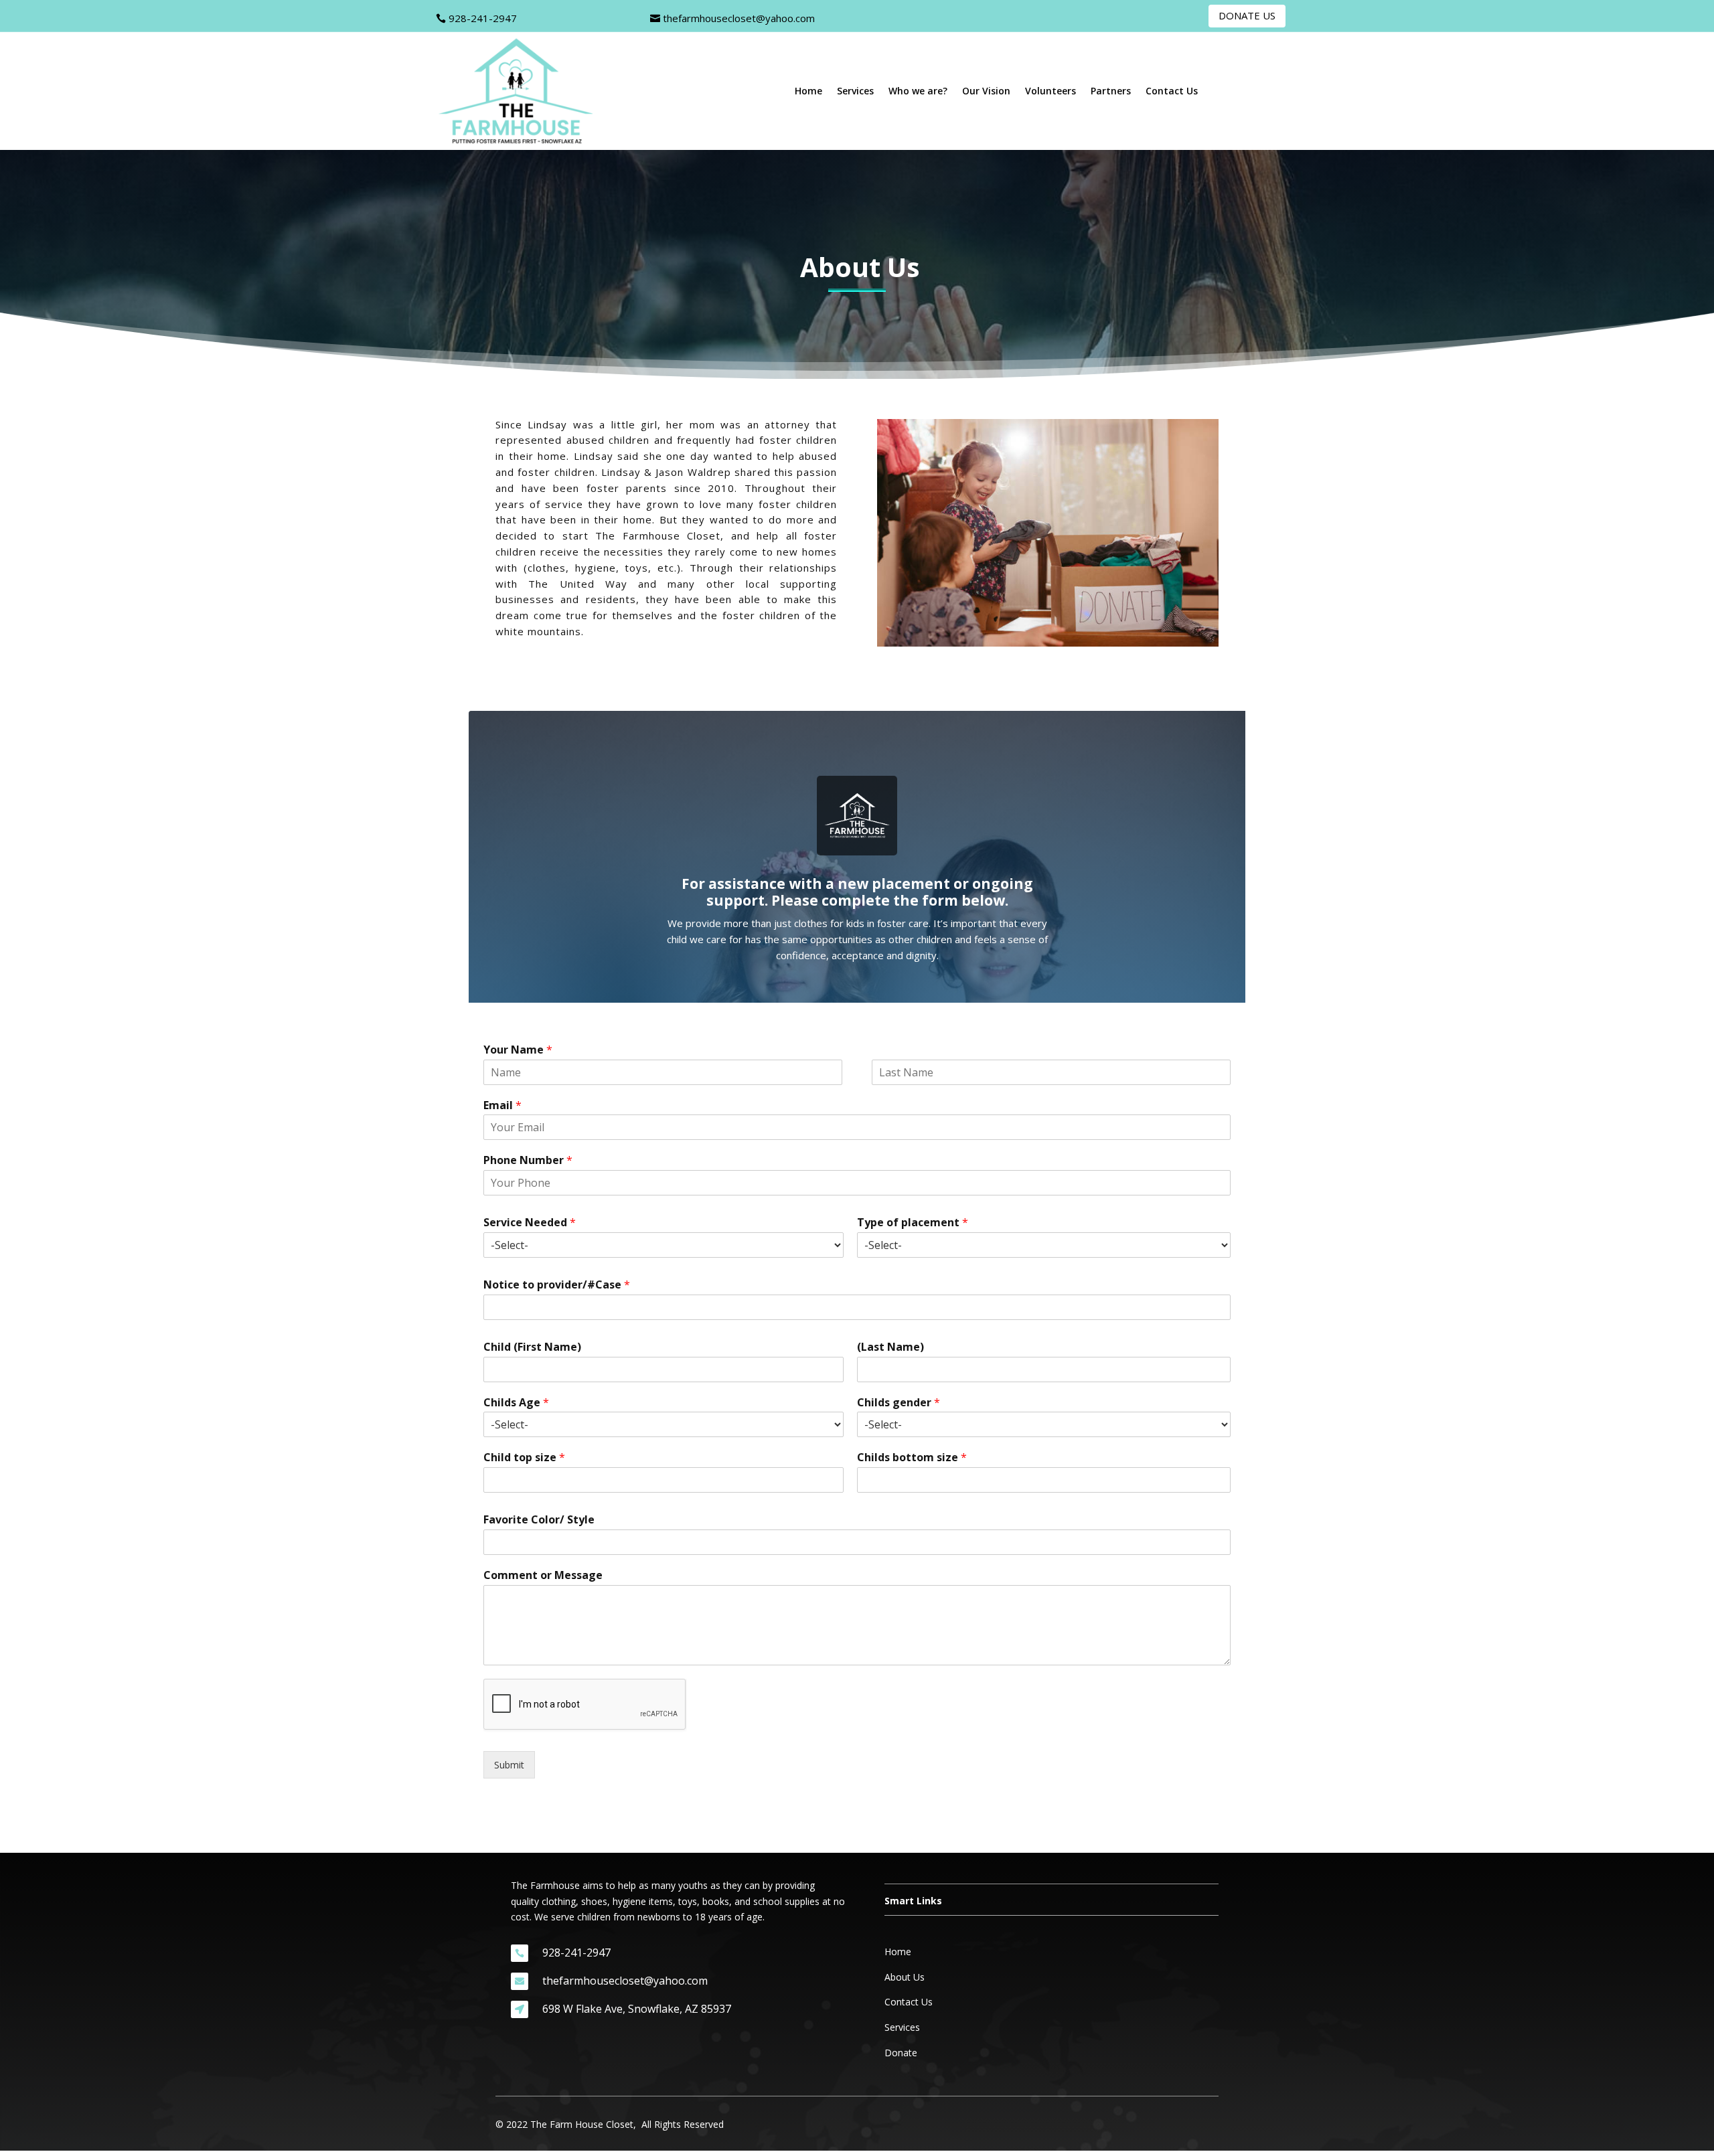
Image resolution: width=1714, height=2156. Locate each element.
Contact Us (1172, 92)
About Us (905, 1977)
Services (855, 92)
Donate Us (1247, 15)
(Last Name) (890, 1347)
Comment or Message (543, 1575)
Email (502, 1105)
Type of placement (913, 1223)
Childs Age (516, 1403)
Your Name (518, 1050)
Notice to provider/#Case (557, 1285)
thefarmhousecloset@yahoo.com (739, 18)
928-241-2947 (483, 18)
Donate (901, 2053)
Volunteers (1050, 92)
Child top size (524, 1458)
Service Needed (530, 1223)
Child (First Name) (532, 1347)
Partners (1111, 92)
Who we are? (918, 92)
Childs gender (899, 1403)
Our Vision (986, 92)
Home (808, 92)
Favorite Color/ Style (539, 1520)
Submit (509, 1765)
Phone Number (528, 1160)
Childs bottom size (912, 1458)
